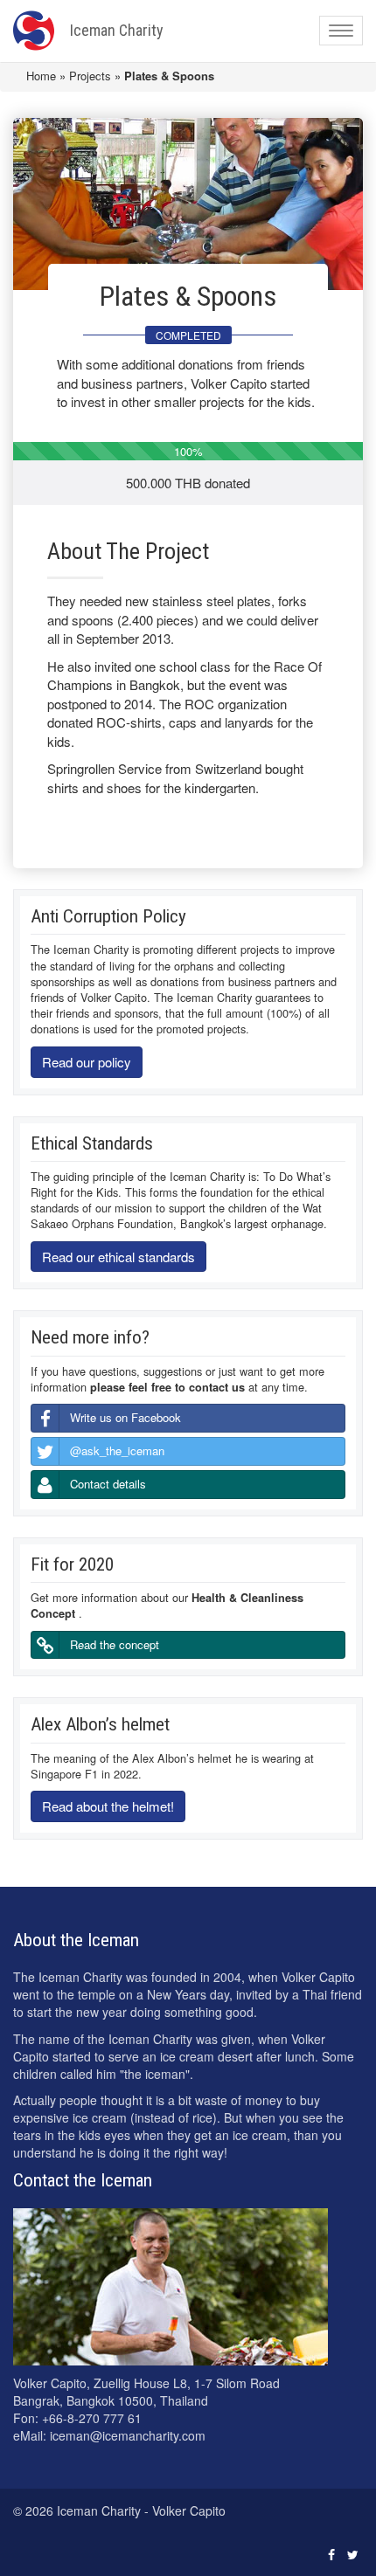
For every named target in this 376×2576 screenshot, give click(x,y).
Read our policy (87, 1062)
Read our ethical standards (118, 1257)
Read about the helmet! (108, 1806)
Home (41, 76)
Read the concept (115, 1644)
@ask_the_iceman (117, 1450)
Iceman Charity (117, 30)
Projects (90, 76)
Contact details (108, 1484)
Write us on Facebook (125, 1417)
